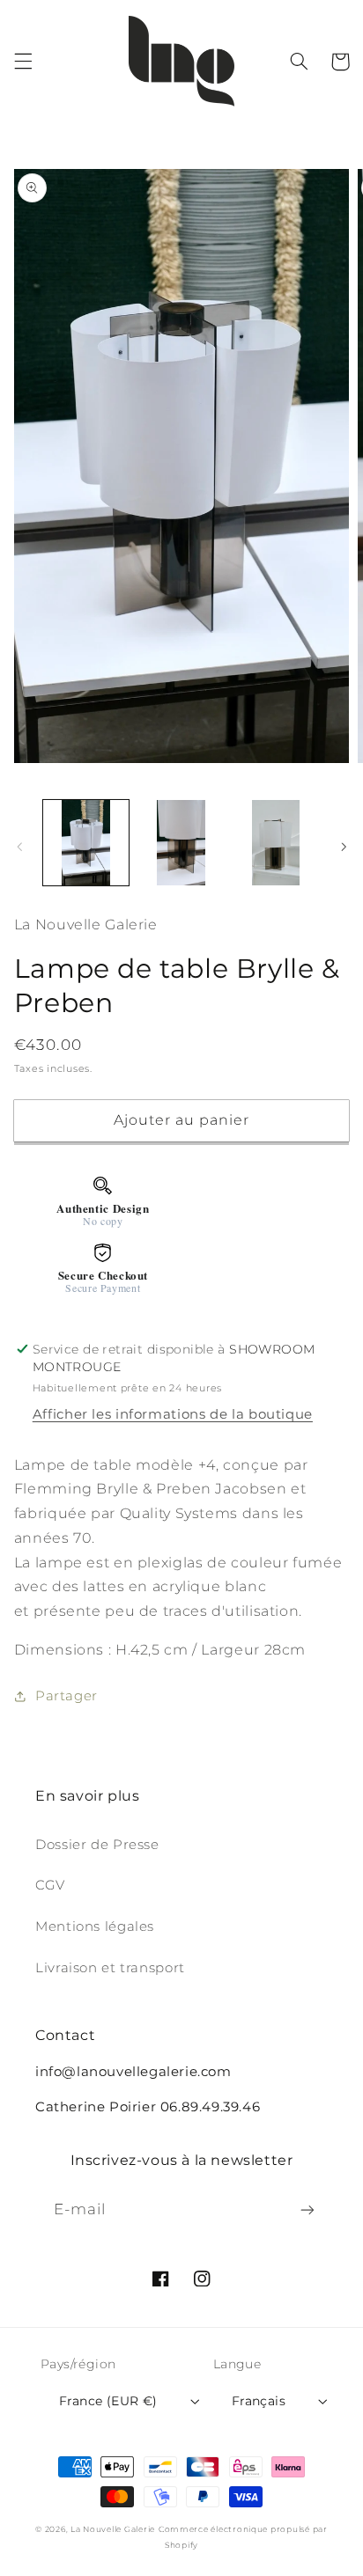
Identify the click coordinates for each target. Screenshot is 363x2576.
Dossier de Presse (97, 1845)
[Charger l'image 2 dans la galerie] (181, 843)
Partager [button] (67, 1696)
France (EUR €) (108, 2401)
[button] (23, 62)
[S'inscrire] (307, 2209)
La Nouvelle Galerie (113, 2529)
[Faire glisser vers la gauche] (19, 848)
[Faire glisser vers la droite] (344, 848)
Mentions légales (95, 1926)
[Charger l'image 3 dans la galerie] (276, 843)
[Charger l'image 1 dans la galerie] (86, 843)
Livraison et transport (110, 1968)
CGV (50, 1885)
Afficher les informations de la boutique (173, 1414)
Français (259, 2401)
